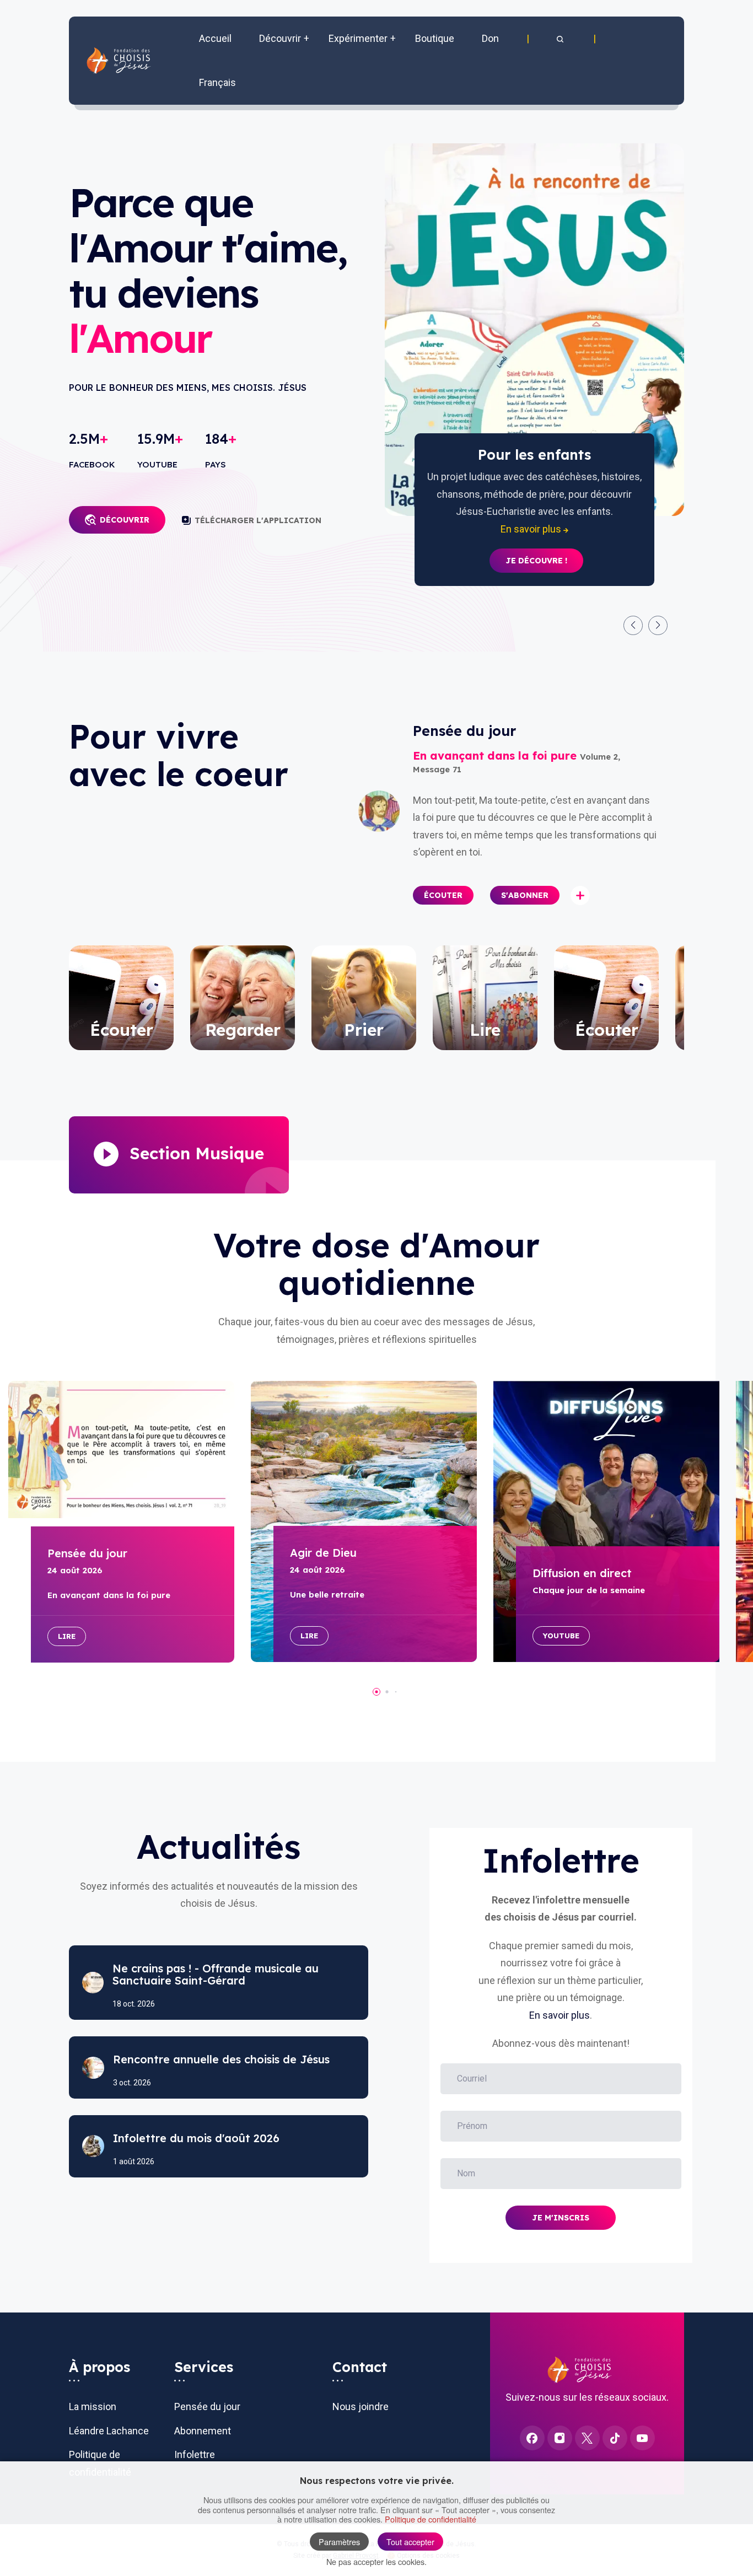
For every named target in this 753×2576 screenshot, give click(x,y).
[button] (561, 39)
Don (490, 38)
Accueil (215, 38)
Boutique (435, 38)
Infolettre (195, 2454)
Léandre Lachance (109, 2431)
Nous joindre (361, 2406)
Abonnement (203, 2431)
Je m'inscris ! (536, 544)
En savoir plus (560, 2015)
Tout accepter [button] (410, 2542)
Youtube (561, 1636)
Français (217, 82)
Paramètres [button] (339, 2542)
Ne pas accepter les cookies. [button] (376, 2561)
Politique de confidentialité (431, 2519)
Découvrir (125, 520)
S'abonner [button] (525, 895)
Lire (67, 1636)
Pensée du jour (207, 2406)
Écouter (443, 895)
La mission (93, 2406)
